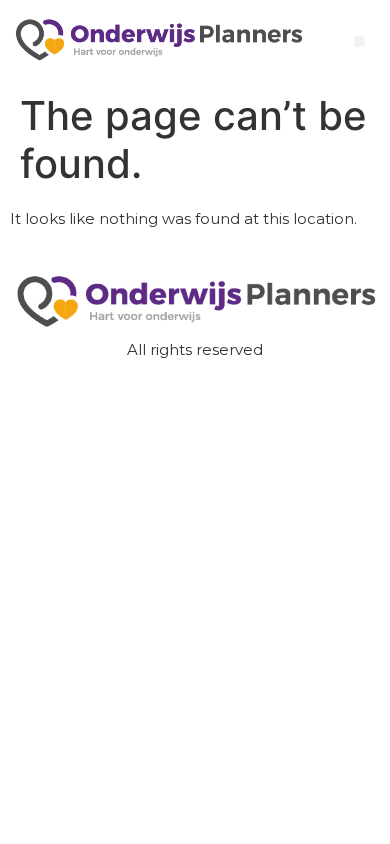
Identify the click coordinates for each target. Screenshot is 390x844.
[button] (359, 41)
